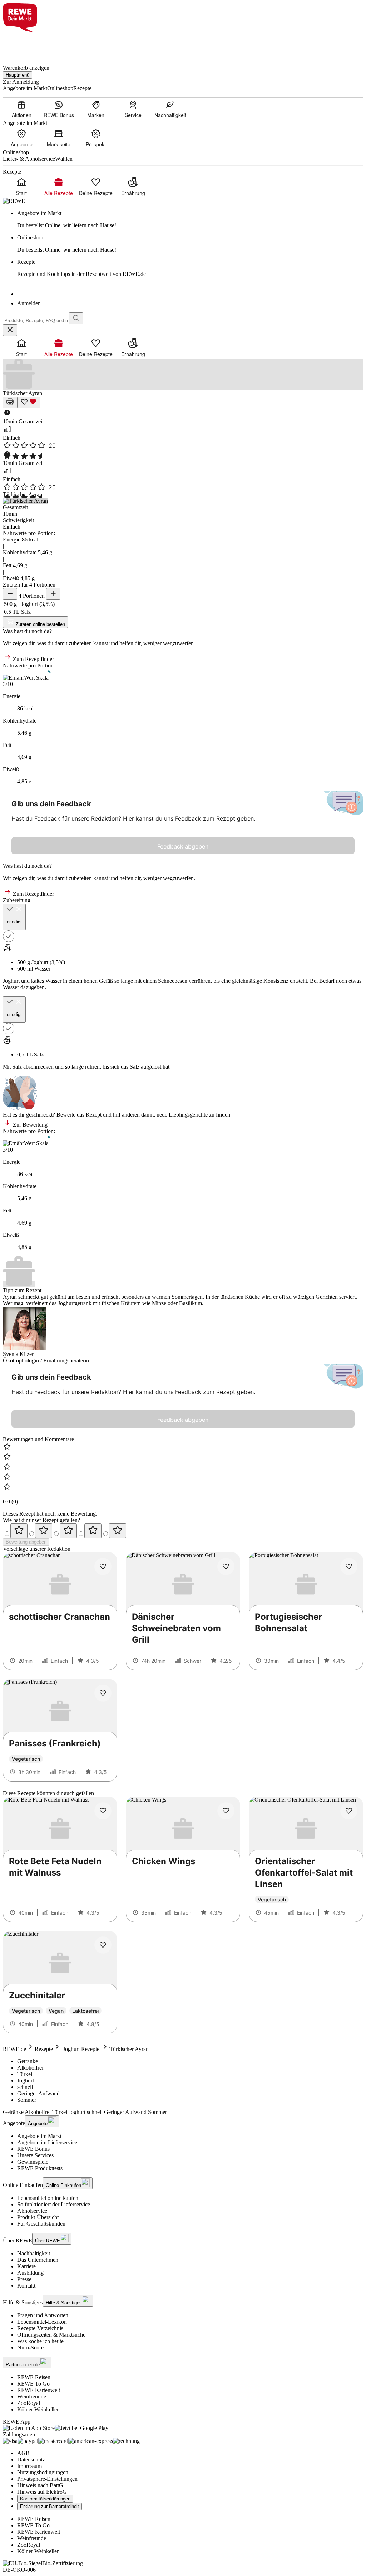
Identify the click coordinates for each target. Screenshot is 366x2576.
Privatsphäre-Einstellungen (47, 2479)
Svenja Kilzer (18, 1354)
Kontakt (26, 2286)
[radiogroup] (183, 1531)
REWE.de (14, 2049)
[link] (190, 219)
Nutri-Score (30, 2347)
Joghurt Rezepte (81, 2049)
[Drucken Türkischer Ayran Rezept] (10, 402)
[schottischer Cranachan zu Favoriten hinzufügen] (103, 1566)
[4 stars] (93, 1531)
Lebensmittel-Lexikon (42, 2322)
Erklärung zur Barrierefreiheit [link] (50, 2506)
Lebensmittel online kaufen (48, 2198)
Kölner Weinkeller (38, 2409)
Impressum (29, 2466)
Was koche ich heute (40, 2341)
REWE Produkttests (40, 2168)
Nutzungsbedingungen (43, 2472)
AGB (23, 2453)
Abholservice (32, 2211)
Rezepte (44, 2049)
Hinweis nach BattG (40, 2485)
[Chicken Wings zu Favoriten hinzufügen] (226, 1811)
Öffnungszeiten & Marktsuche (51, 2335)
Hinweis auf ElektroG (42, 2492)
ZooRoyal (29, 2403)
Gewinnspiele (33, 2162)
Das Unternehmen (38, 2260)
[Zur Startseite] (27, 44)
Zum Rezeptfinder (33, 659)
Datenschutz (31, 2460)
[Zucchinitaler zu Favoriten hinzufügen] (103, 1945)
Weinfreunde (32, 2397)
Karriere (26, 2266)
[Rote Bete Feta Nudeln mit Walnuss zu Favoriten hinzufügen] (103, 1811)
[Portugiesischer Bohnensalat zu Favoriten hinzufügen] (349, 1566)
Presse (24, 2279)
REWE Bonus (33, 2149)
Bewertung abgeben (26, 1542)
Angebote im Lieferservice (47, 2142)
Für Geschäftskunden (41, 2224)
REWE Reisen (34, 2377)
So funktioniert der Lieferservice (54, 2204)
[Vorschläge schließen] (10, 330)
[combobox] (36, 320)
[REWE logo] (14, 201)
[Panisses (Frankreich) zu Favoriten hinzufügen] (103, 1693)
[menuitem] (21, 109)
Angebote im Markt (39, 2136)
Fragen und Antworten (43, 2315)
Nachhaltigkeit (34, 2253)
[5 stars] (118, 1531)
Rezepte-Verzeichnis (40, 2328)
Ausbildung (30, 2273)
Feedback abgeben (183, 846)
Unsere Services (35, 2155)
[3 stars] (68, 1531)
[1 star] (19, 1531)
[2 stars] (44, 1531)
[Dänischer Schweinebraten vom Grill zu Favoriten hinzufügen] (226, 1566)
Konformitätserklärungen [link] (45, 2499)
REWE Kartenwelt (39, 2390)
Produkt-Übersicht (38, 2217)
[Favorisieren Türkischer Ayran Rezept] (29, 402)
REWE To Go (33, 2384)
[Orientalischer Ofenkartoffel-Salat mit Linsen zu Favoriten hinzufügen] (349, 1811)
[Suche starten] (76, 318)
